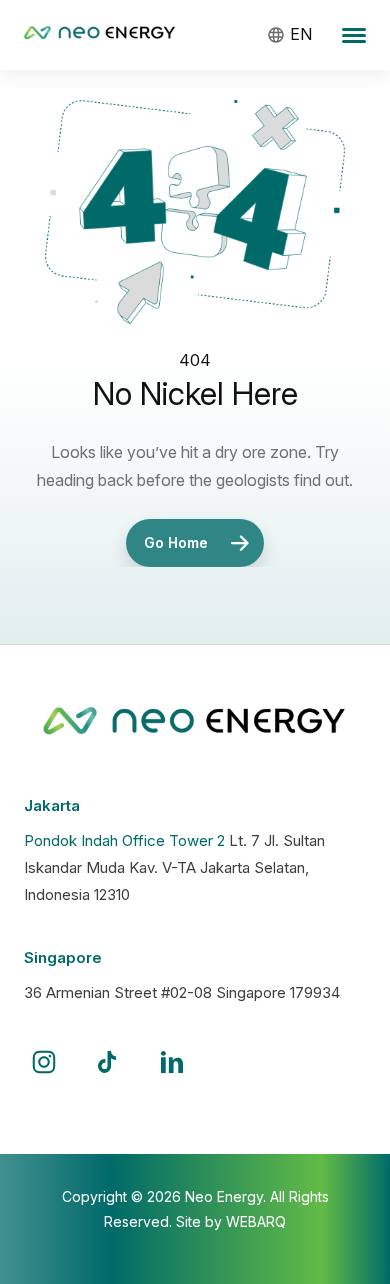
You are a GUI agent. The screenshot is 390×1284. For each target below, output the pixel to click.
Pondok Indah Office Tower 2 (124, 840)
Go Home (176, 542)
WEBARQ (256, 1221)
